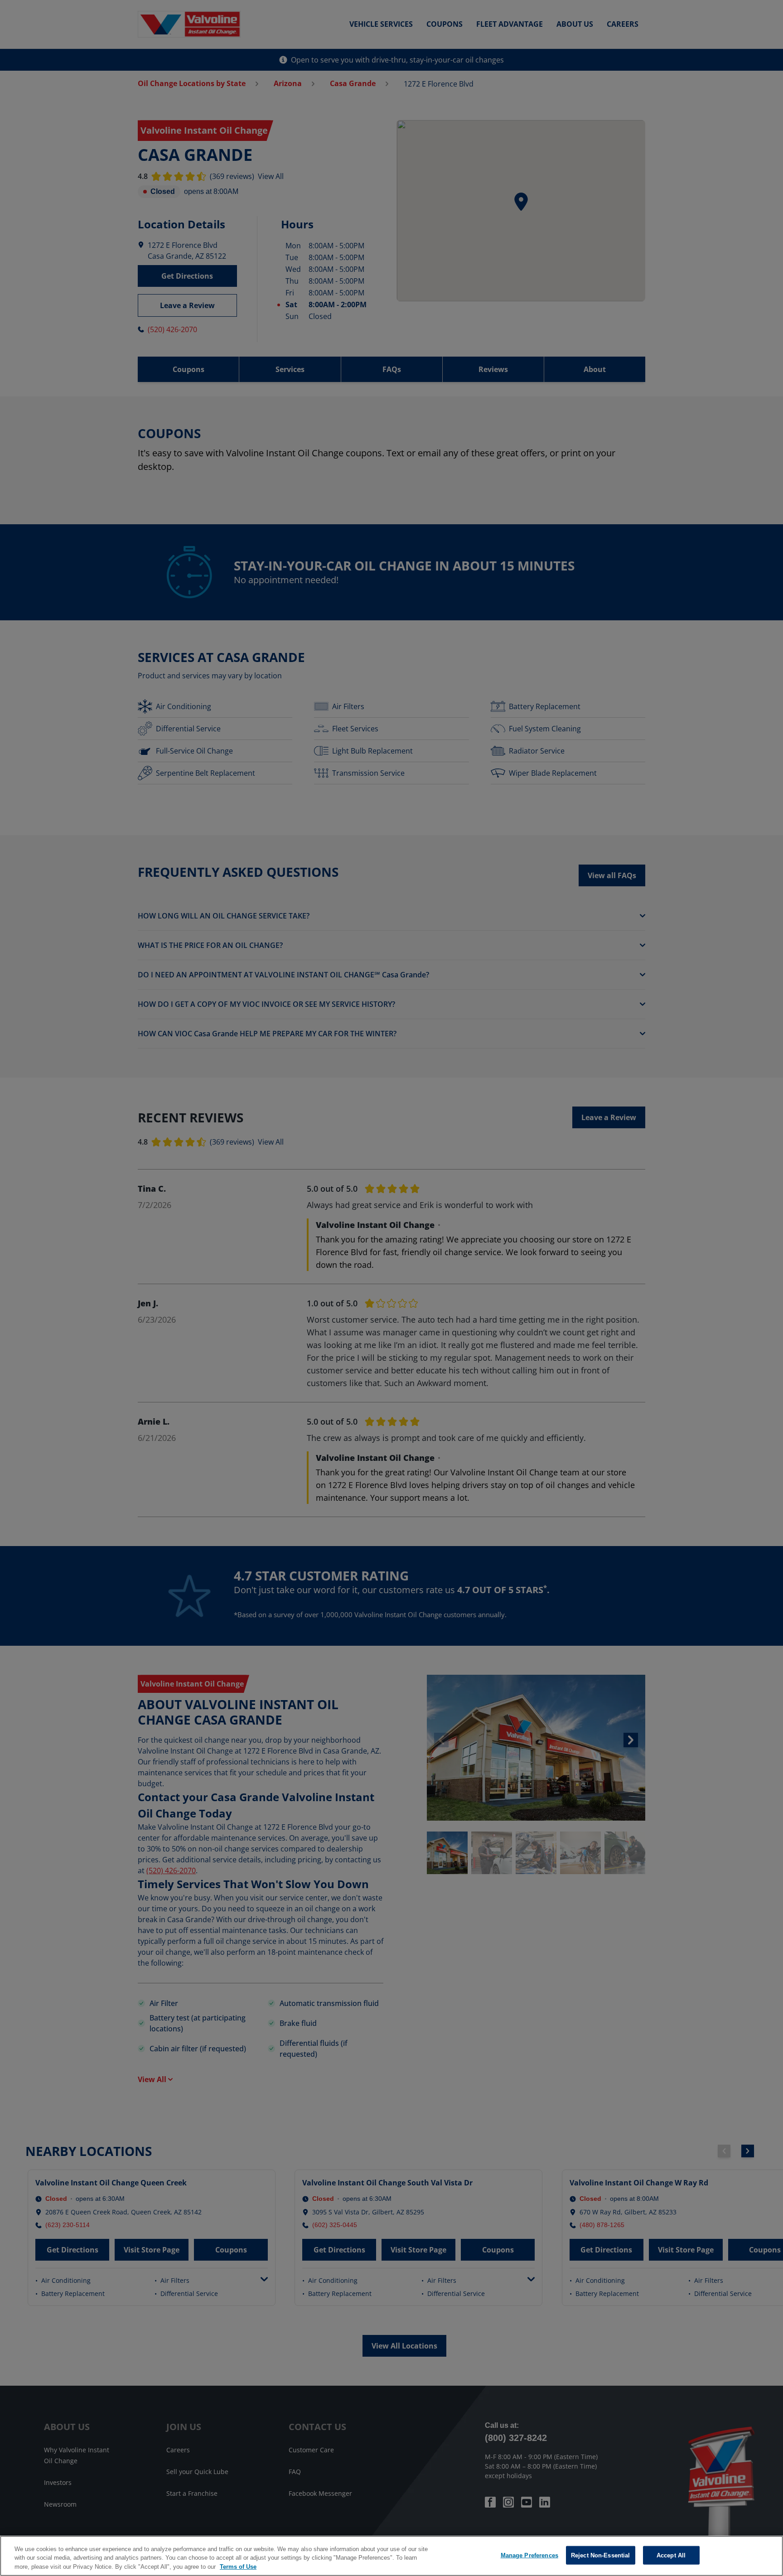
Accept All (671, 2555)
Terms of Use (238, 2567)
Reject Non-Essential (601, 2555)
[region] (391, 2556)
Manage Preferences (529, 2555)
